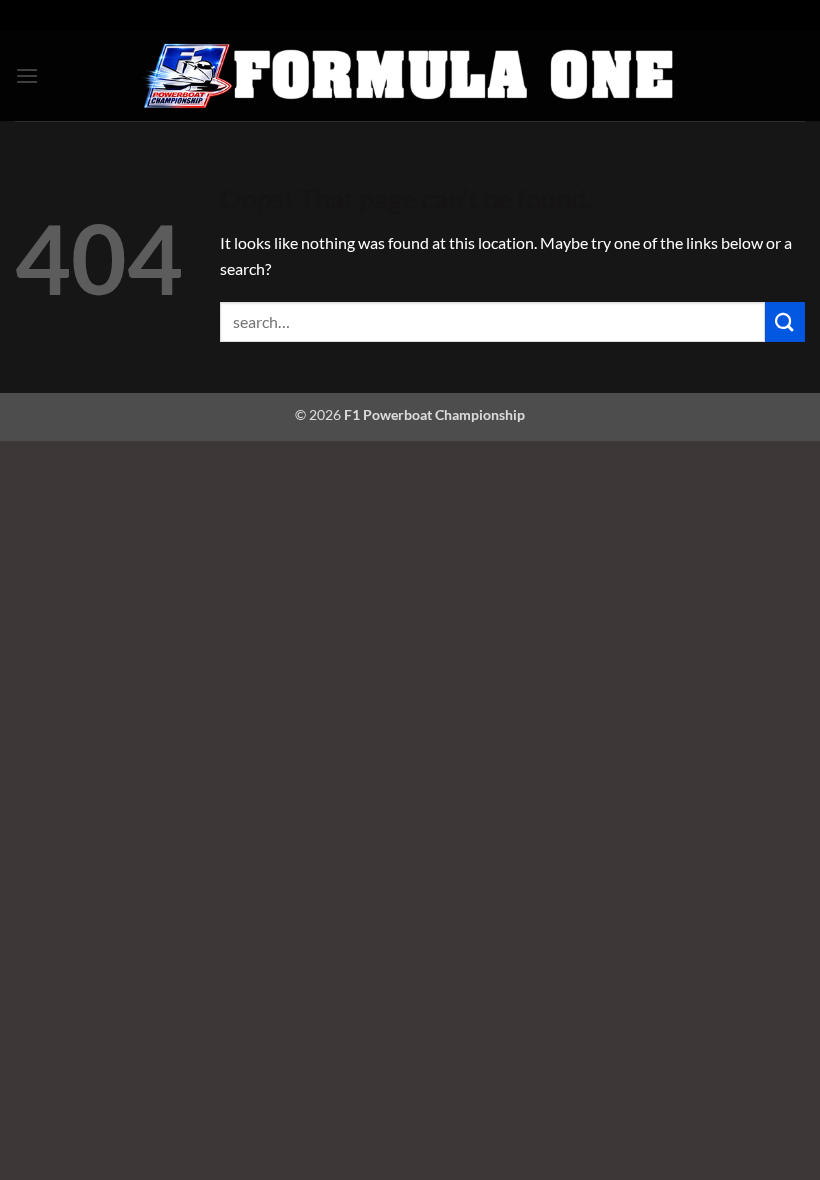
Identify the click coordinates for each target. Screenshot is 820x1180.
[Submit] (785, 321)
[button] (27, 75)
